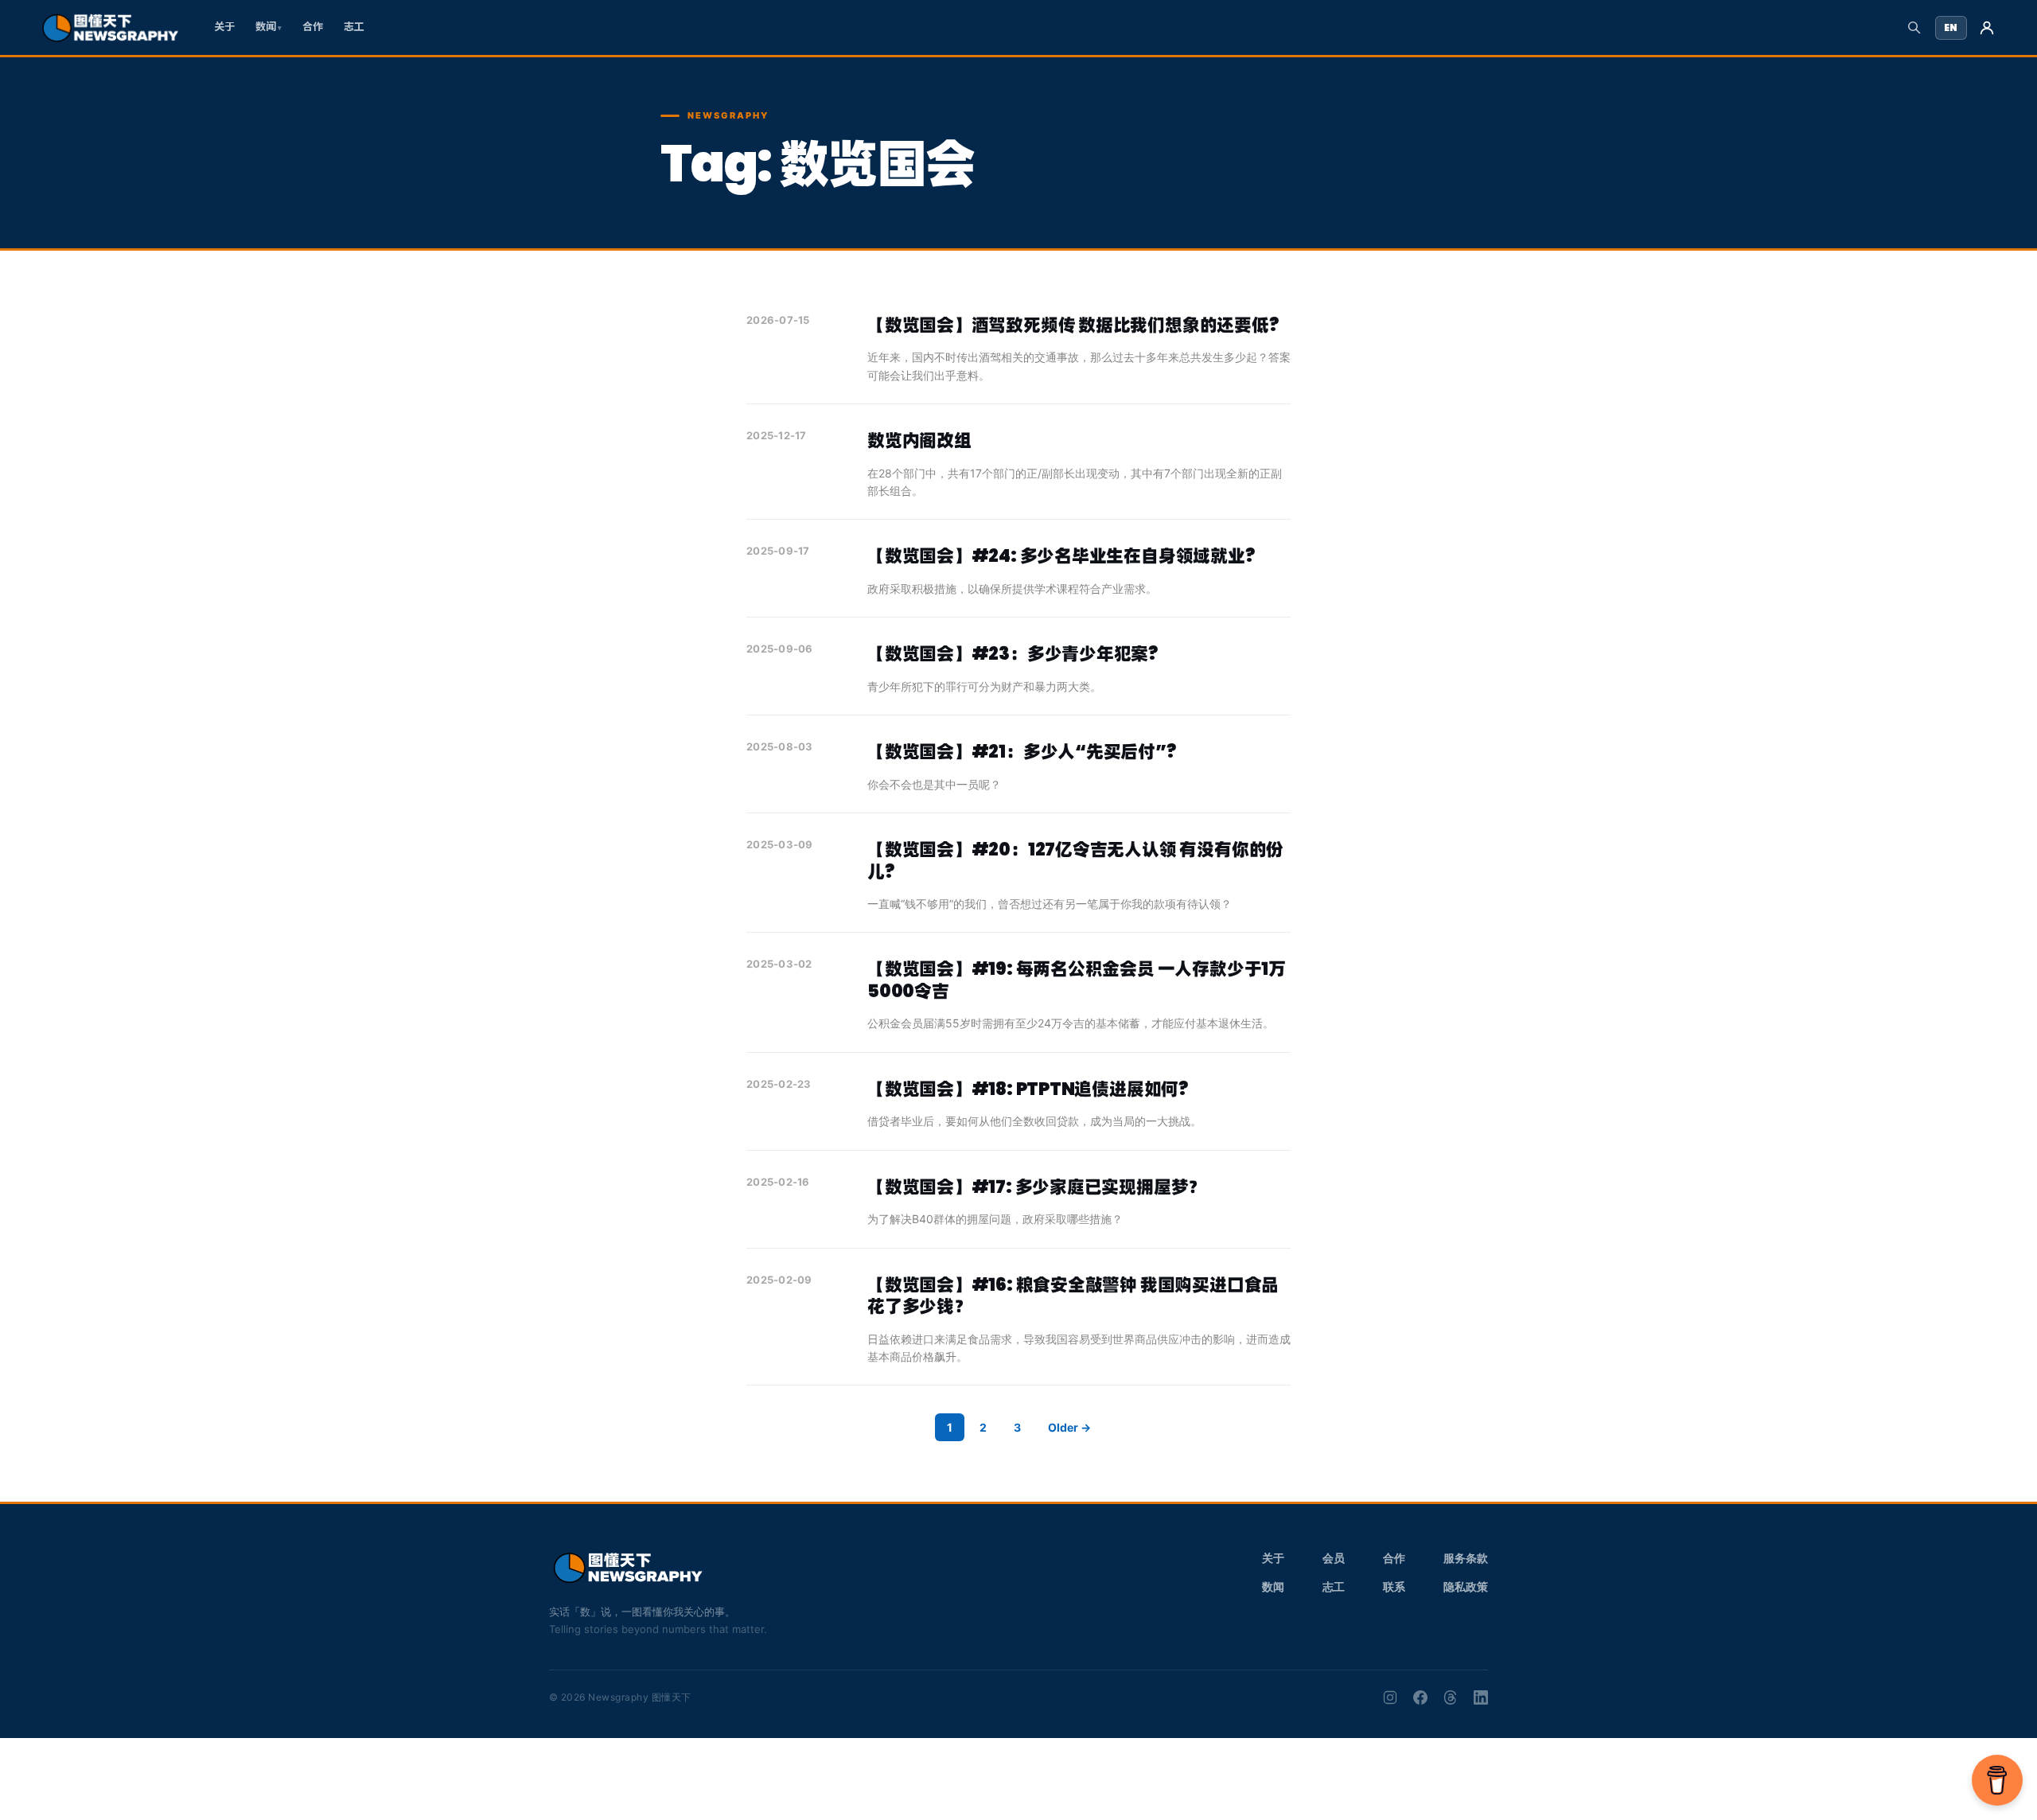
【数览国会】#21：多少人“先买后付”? (1022, 752)
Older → (1069, 1427)
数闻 (266, 27)
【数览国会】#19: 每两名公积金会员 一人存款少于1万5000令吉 (1077, 980)
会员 (1334, 1558)
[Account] (1987, 28)
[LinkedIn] (1481, 1697)
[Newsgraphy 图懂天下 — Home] (110, 28)
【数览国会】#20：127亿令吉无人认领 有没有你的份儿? (1075, 861)
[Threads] (1451, 1697)
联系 (1394, 1586)
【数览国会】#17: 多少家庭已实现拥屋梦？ (1036, 1187)
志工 (354, 27)
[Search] (1914, 27)
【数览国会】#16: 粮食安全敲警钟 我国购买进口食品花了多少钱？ (1073, 1296)
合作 (313, 27)
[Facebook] (1420, 1697)
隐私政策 (1466, 1586)
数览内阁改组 (919, 440)
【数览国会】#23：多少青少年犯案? (1013, 654)
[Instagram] (1390, 1697)
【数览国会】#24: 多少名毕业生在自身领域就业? (1061, 556)
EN (1951, 27)
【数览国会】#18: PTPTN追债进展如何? (1028, 1089)
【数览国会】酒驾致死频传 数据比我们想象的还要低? (1073, 325)
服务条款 (1466, 1558)
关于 (224, 27)
